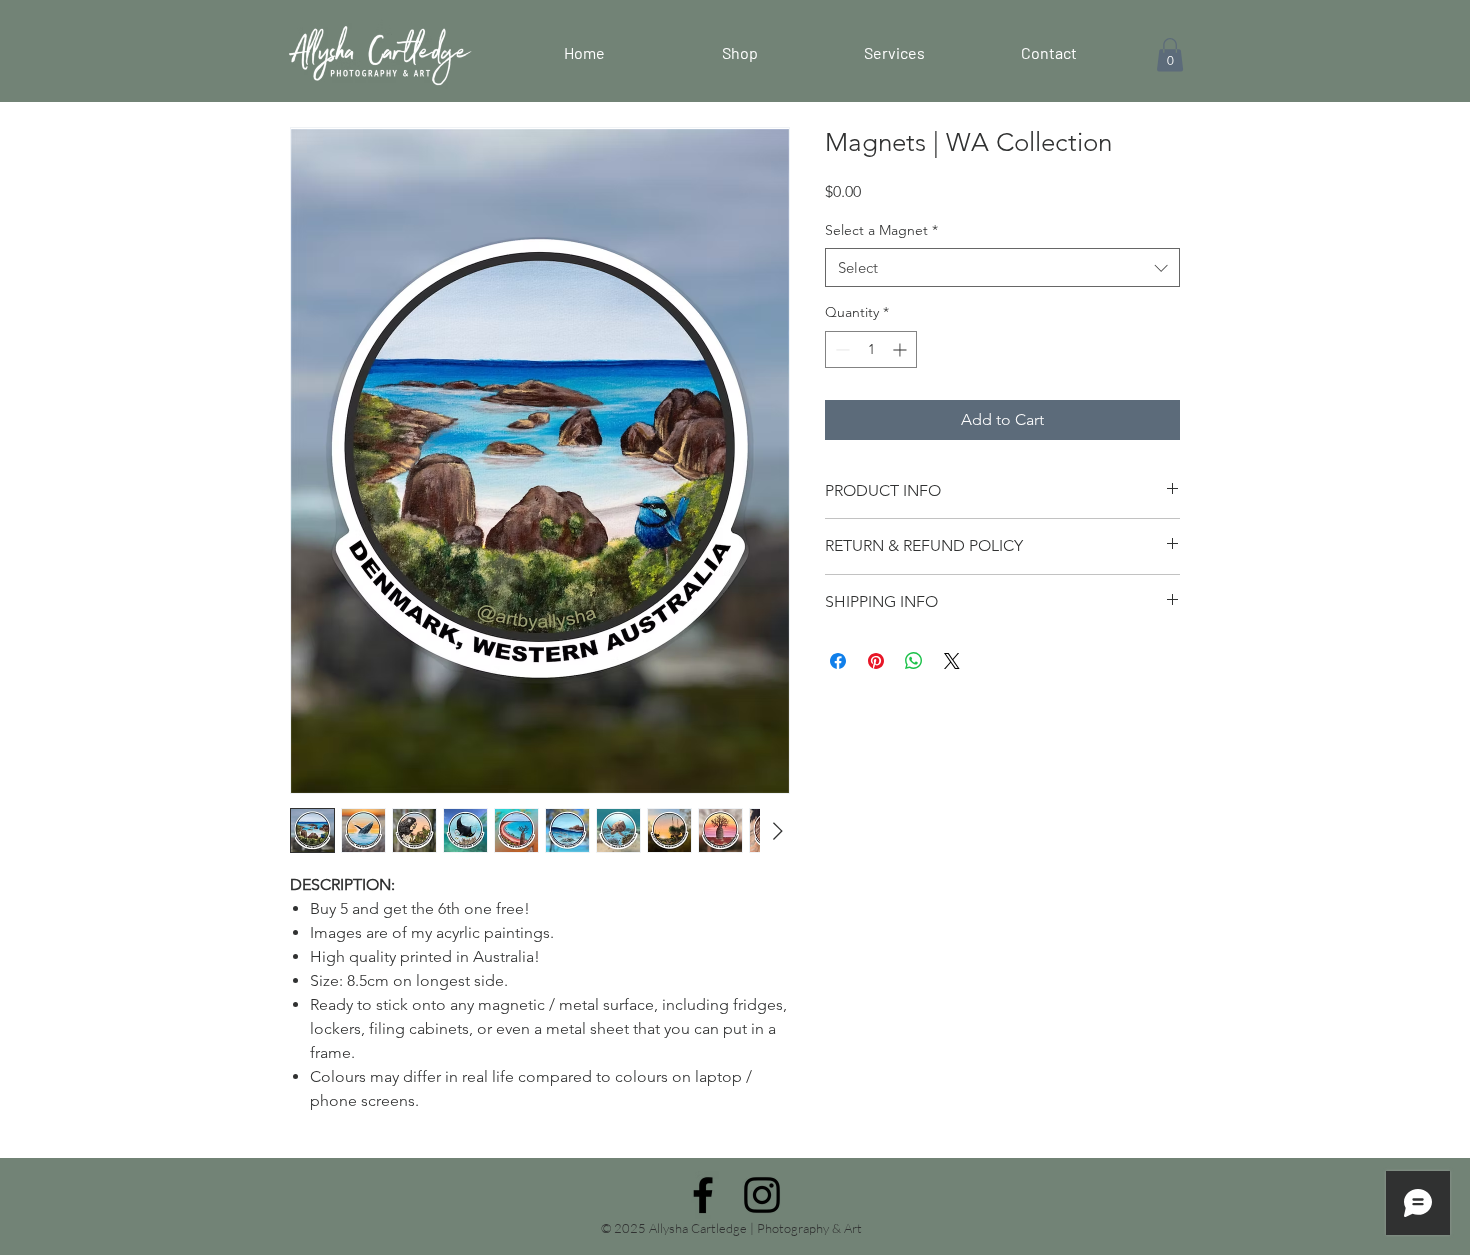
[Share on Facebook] (838, 661)
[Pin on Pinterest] (876, 661)
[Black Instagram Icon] (762, 1195)
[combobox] (1002, 267)
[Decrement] (840, 349)
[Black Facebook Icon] (703, 1195)
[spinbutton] (871, 349)
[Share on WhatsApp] (914, 661)
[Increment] (901, 349)
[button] (1170, 54)
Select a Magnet (881, 230)
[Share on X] (952, 661)
